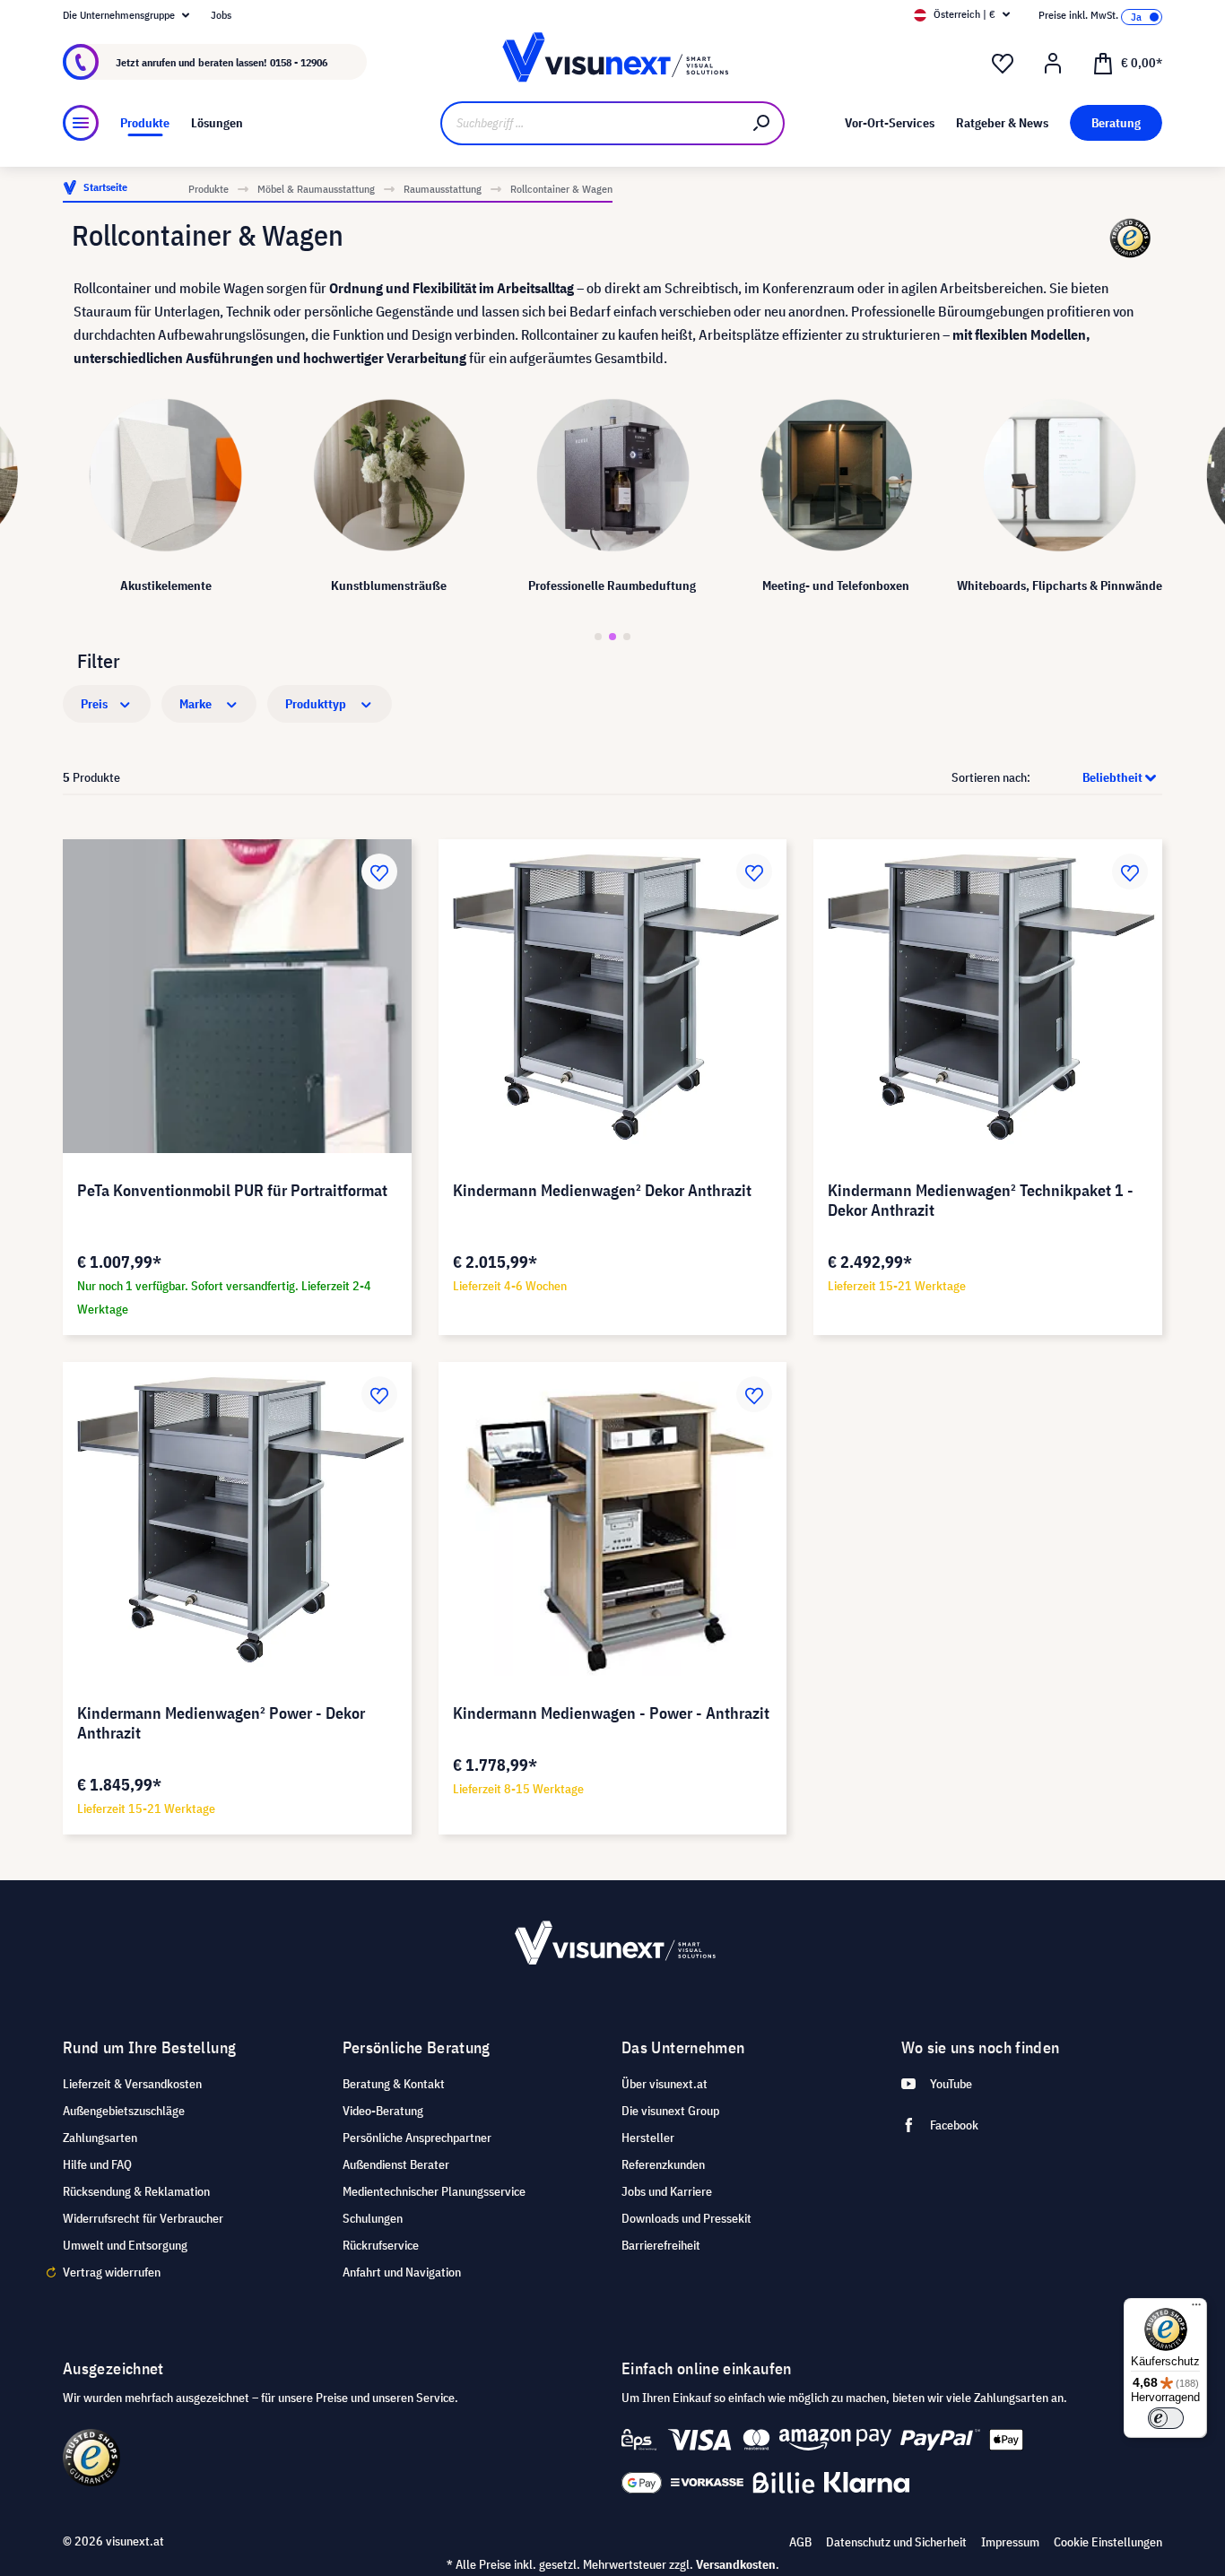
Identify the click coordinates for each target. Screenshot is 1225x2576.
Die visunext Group (670, 2111)
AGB (800, 2542)
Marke (197, 704)
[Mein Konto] (1053, 64)
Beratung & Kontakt (394, 2084)
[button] (598, 637)
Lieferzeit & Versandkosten (132, 2084)
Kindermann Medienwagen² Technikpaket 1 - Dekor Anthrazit (981, 1201)
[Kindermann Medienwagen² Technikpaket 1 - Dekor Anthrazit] (988, 996)
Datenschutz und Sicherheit (896, 2542)
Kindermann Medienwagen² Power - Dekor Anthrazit (221, 1723)
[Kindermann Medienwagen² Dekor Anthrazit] (613, 996)
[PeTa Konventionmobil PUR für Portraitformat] (237, 996)
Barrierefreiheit (661, 2245)
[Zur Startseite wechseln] (613, 62)
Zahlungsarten (100, 2138)
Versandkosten (736, 2564)
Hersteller (648, 2138)
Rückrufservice (381, 2245)
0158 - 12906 (299, 62)
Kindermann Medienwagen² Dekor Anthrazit (602, 1191)
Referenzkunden (663, 2164)
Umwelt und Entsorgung (125, 2245)
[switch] (1166, 2418)
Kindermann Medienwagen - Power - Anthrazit (611, 1713)
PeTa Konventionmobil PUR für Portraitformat (232, 1191)
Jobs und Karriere (667, 2191)
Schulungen (373, 2218)
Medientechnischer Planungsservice (434, 2191)
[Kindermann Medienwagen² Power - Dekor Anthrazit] (237, 1519)
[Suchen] (762, 123)
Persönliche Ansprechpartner (417, 2138)
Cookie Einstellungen (1108, 2542)
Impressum (1010, 2542)
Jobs (221, 15)
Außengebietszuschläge (124, 2111)
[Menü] (81, 123)
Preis (96, 704)
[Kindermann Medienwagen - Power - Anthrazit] (613, 1519)
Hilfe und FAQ (97, 2164)
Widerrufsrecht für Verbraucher (143, 2218)
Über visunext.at (665, 2084)
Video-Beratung (383, 2111)
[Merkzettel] (1003, 64)
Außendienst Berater (396, 2164)
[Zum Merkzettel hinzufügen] (379, 872)
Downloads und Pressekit (686, 2218)
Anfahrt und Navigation (402, 2272)
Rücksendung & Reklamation (136, 2191)
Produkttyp (317, 704)
